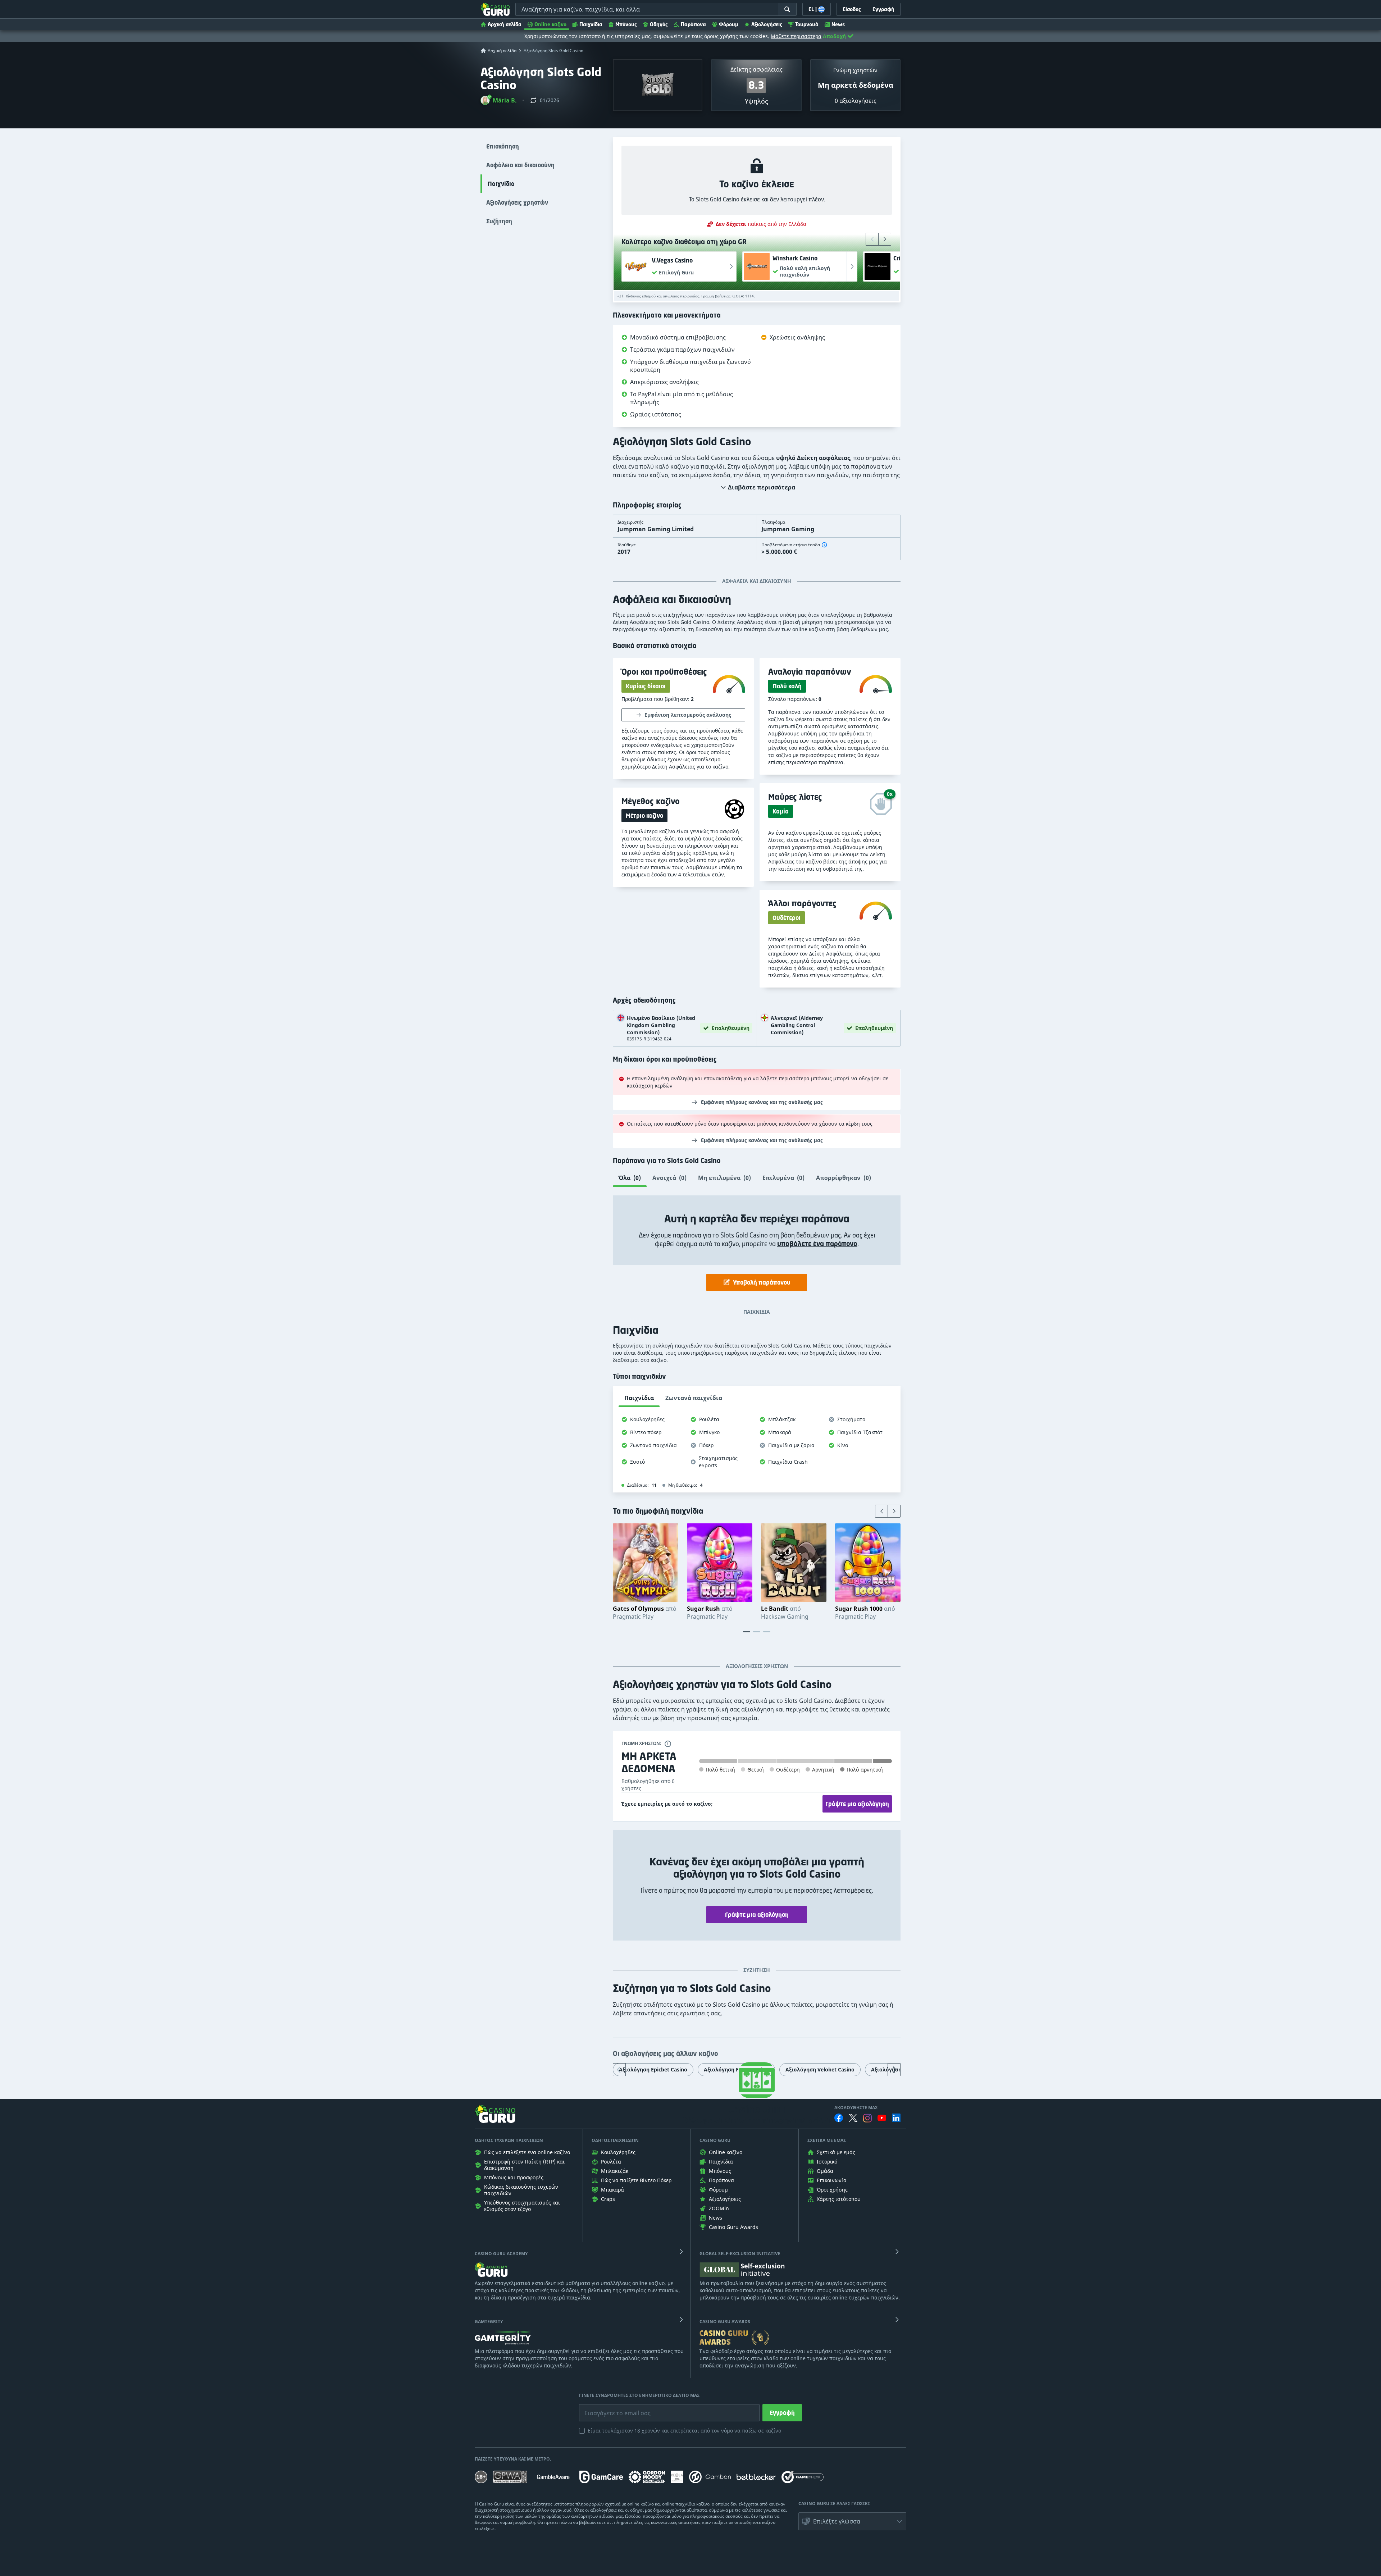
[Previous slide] (872, 239)
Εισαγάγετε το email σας (609, 2408)
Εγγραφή (782, 2413)
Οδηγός (659, 24)
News (838, 24)
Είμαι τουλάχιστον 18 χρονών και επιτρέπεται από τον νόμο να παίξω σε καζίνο (684, 2431)
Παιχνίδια (591, 24)
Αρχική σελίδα (505, 24)
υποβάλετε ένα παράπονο (817, 1244)
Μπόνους (626, 24)
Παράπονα (693, 24)
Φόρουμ (729, 24)
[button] (499, 100)
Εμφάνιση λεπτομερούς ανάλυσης (688, 715)
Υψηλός (756, 101)
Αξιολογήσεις (767, 24)
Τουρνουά (807, 24)
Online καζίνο (550, 24)
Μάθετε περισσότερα (796, 36)
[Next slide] (885, 239)
